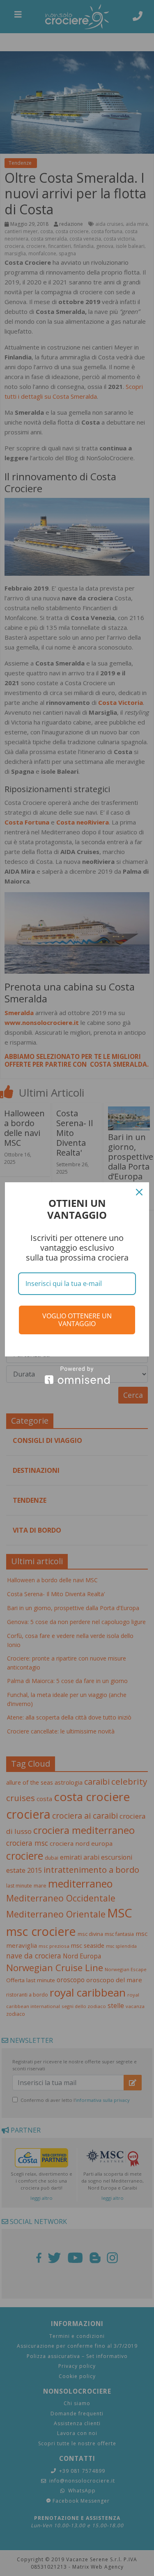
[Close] (139, 1192)
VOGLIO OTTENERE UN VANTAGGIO (77, 1320)
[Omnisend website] (77, 1375)
